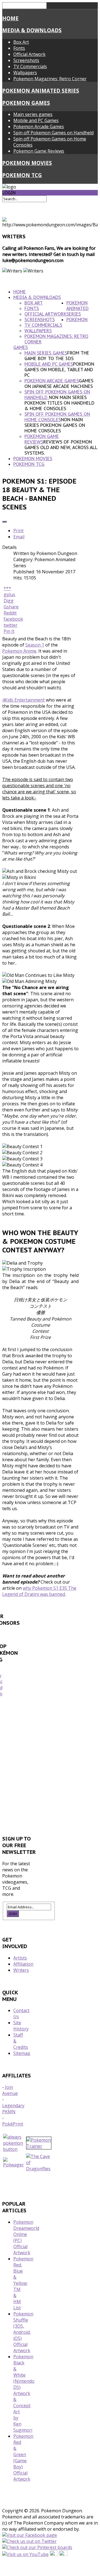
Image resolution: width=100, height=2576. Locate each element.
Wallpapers (25, 73)
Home (10, 18)
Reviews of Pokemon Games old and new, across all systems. (61, 447)
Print (18, 531)
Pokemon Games (26, 103)
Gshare (11, 607)
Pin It (9, 631)
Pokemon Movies (27, 163)
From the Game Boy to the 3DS (57, 356)
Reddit (10, 613)
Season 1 (35, 645)
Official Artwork (29, 54)
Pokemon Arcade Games (39, 127)
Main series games (33, 114)
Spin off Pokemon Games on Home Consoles (57, 417)
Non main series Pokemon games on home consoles (55, 425)
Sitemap (22, 2053)
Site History (21, 2026)
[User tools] (4, 522)
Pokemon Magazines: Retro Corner (50, 79)
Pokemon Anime (19, 651)
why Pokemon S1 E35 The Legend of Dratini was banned (39, 1591)
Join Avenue (10, 2090)
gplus (9, 595)
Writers (21, 1970)
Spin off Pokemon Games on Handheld (53, 133)
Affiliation (23, 1964)
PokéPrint (13, 2124)
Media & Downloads (32, 30)
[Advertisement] (50, 1768)
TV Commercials (30, 66)
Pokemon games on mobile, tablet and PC (59, 370)
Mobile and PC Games (36, 120)
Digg (9, 601)
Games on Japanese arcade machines (59, 383)
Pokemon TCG (22, 175)
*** (7, 588)
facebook (13, 619)
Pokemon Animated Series (41, 91)
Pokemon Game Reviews (39, 151)
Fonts (19, 48)
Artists (20, 1958)
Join (13, 1914)
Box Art (21, 42)
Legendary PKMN (13, 2109)
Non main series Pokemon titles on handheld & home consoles (59, 403)
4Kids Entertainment (23, 700)
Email (19, 537)
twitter (11, 625)
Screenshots (26, 60)
